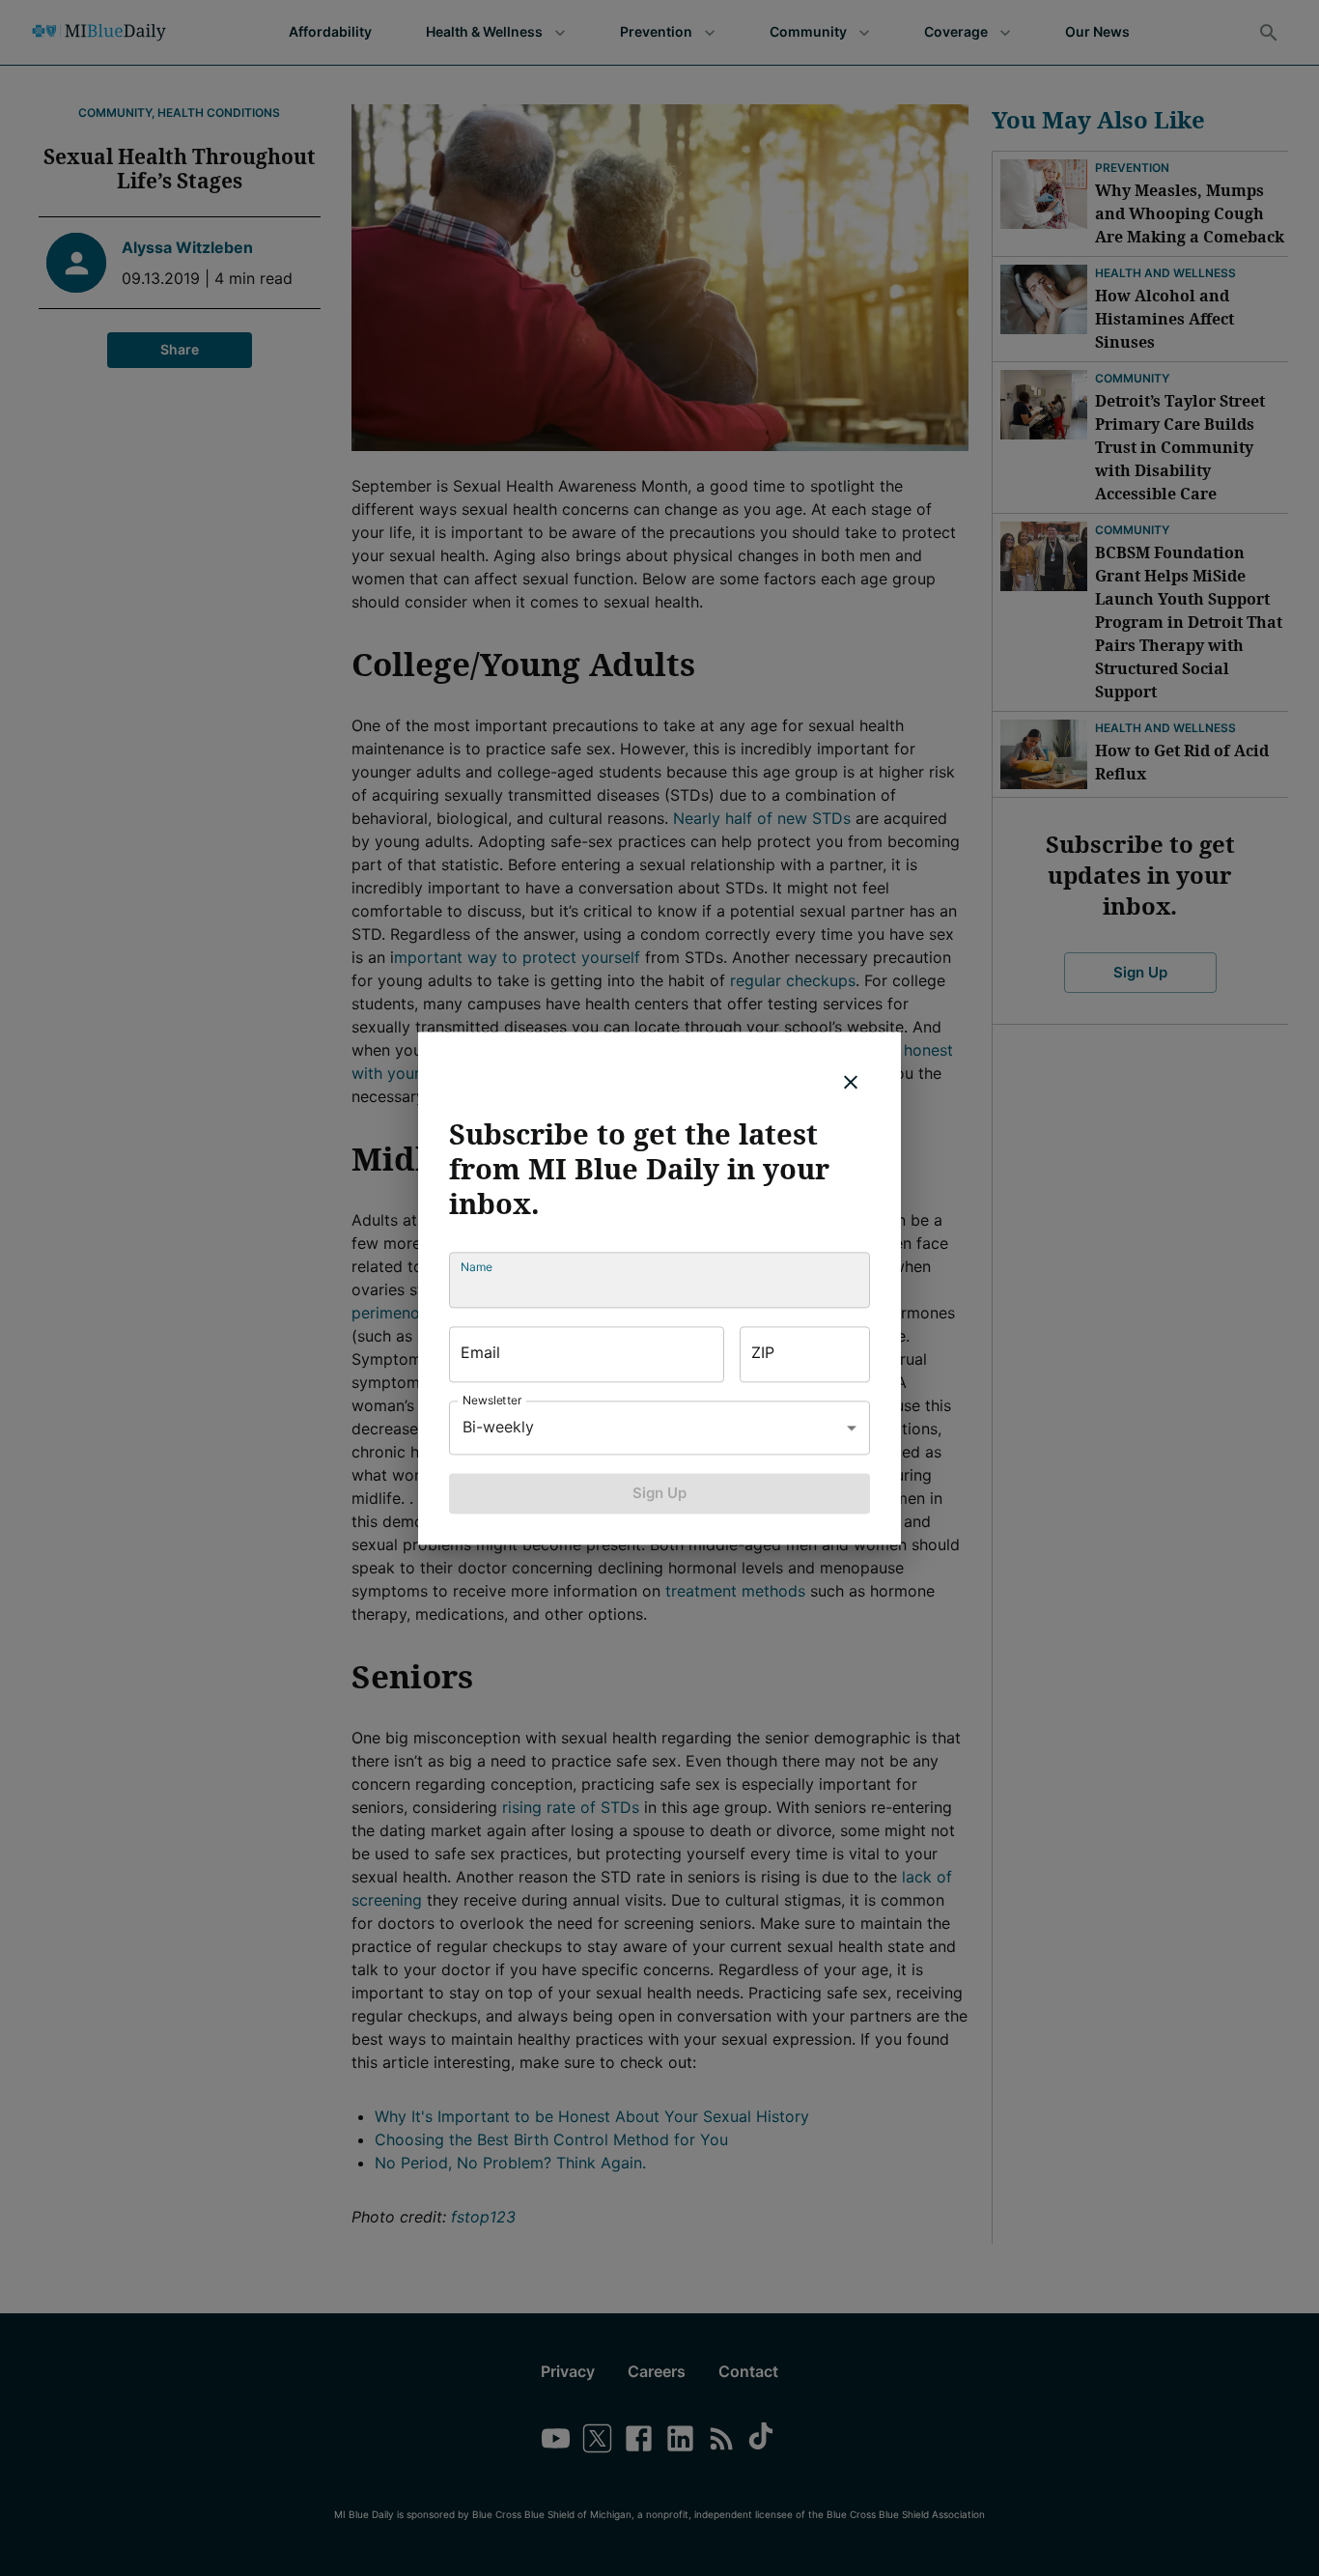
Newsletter (492, 1400)
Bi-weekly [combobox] (498, 1427)
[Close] (851, 1082)
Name (477, 1267)
